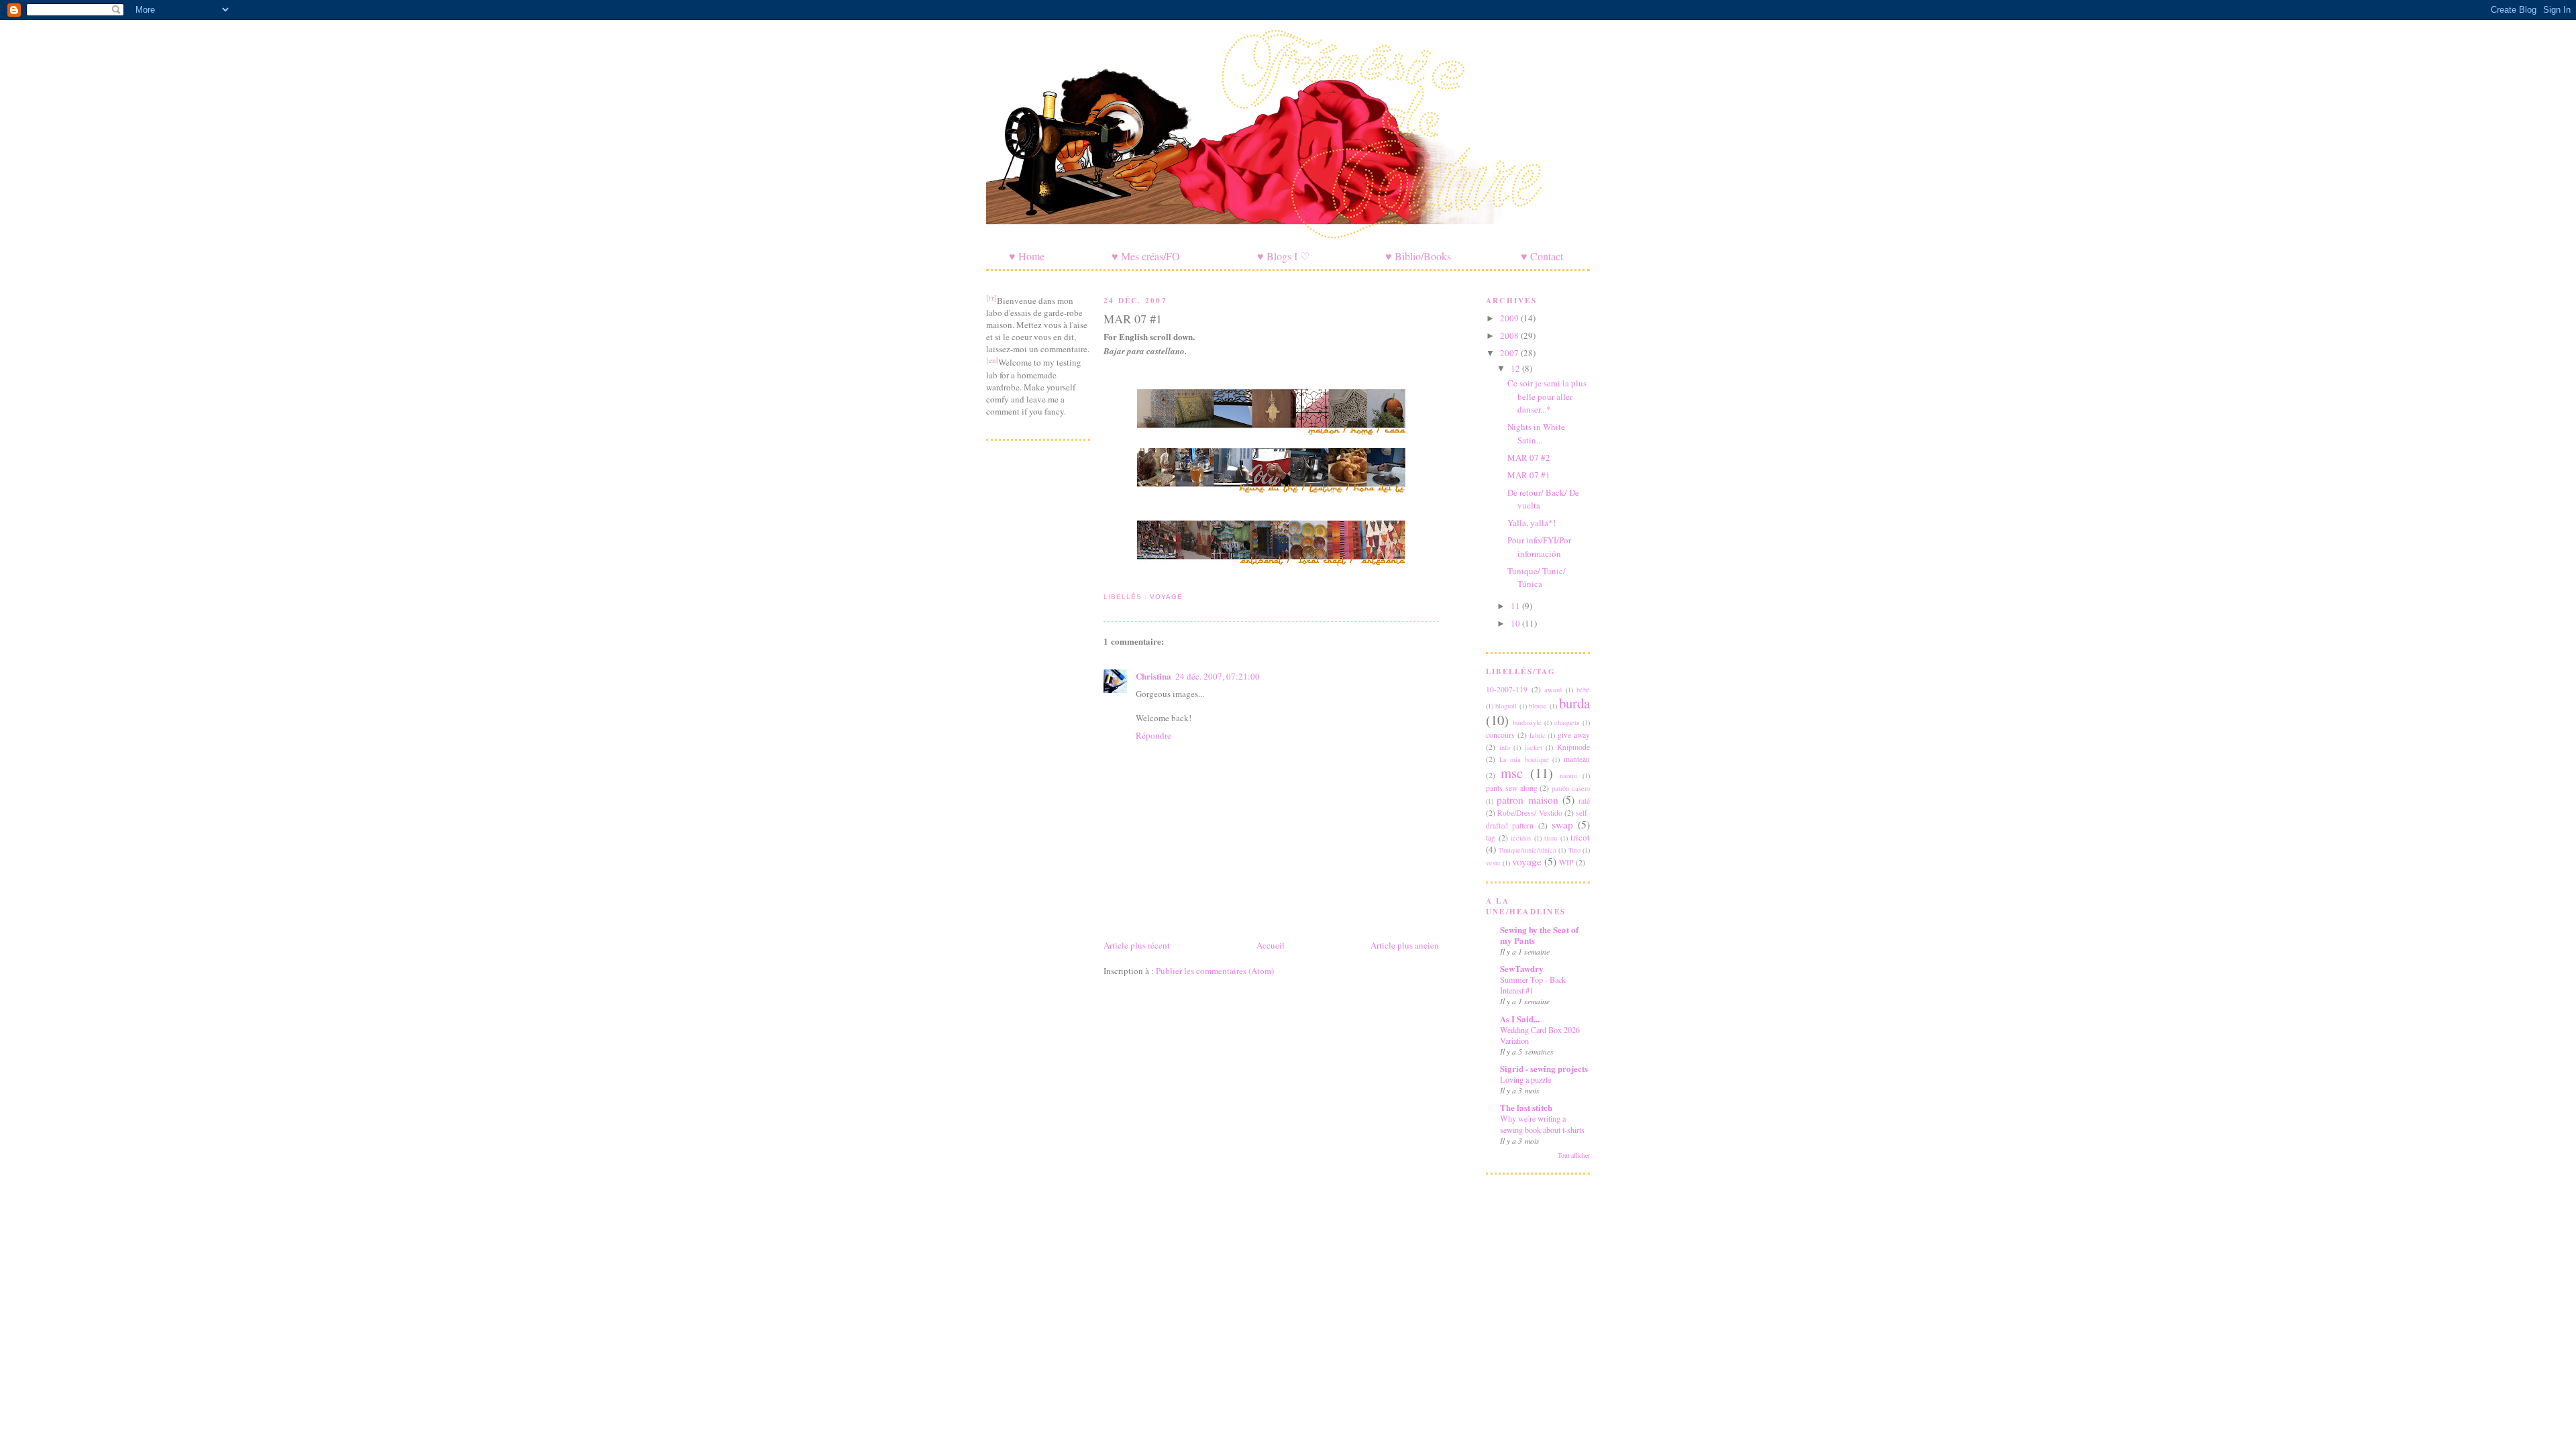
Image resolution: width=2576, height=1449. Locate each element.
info (1505, 747)
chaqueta (1567, 722)
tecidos (1521, 838)
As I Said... (1520, 1019)
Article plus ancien (1405, 945)
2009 (1510, 318)
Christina (1153, 676)
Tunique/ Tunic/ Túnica (1537, 578)
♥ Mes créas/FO (1146, 256)
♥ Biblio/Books (1418, 256)
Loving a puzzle (1525, 1079)
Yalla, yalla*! (1532, 523)
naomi (1568, 775)
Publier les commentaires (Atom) (1215, 971)
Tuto (1574, 850)
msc (1512, 773)
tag (1491, 838)
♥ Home (1027, 256)
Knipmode (1573, 747)
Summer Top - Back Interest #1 (1533, 985)
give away (1574, 735)
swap (1562, 824)
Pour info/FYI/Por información (1539, 547)
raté (1584, 801)
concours (1500, 735)
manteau (1577, 759)
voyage (1166, 597)
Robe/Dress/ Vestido (1529, 813)
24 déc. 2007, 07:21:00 (1218, 676)
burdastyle (1527, 722)
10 (1516, 623)
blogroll (1506, 706)
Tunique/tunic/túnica (1527, 850)
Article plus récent (1137, 945)
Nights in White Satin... (1536, 433)
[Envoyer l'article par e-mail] (1105, 581)
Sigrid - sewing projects (1544, 1068)
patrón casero (1571, 788)
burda (1574, 703)
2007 (1510, 353)
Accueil (1271, 945)
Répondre (1153, 735)
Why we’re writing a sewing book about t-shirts (1542, 1124)
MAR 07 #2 (1529, 458)
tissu (1551, 838)
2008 (1510, 335)
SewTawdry (1522, 968)
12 (1516, 368)
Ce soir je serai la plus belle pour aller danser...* (1547, 396)
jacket (1534, 747)
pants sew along (1512, 788)
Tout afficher (1574, 1156)
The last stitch (1526, 1107)
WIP (1566, 862)
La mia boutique (1524, 759)
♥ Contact (1542, 256)
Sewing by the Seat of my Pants (1539, 935)
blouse (1538, 706)
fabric (1538, 735)
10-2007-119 (1507, 689)
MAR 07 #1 (1133, 319)
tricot (1580, 837)
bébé (1583, 690)
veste (1493, 863)
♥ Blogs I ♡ (1283, 256)
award (1553, 690)
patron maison (1527, 800)
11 (1516, 606)
